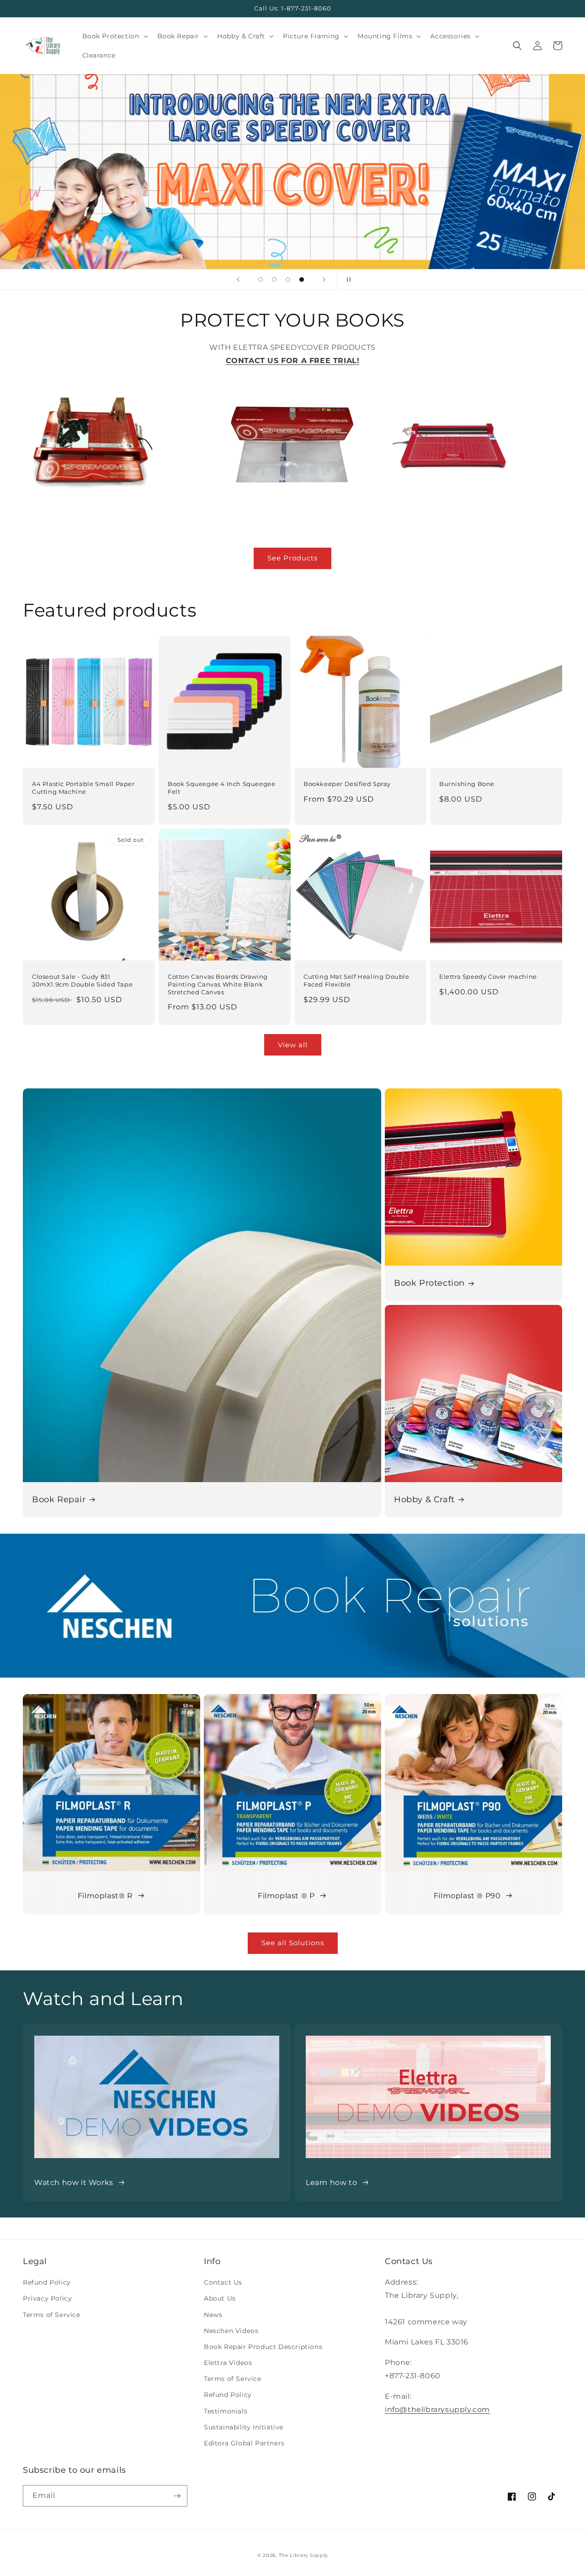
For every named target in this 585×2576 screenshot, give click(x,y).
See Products (292, 558)
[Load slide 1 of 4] (261, 280)
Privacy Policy (47, 2298)
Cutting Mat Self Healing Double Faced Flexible (356, 980)
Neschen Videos (231, 2331)
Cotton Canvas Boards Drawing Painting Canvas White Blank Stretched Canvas (218, 984)
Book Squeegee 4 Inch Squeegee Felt (221, 788)
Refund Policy (47, 2282)
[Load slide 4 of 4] (302, 280)
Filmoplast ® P (286, 1896)
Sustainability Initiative (244, 2427)
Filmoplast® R (105, 1896)
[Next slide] (324, 280)
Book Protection (429, 1283)
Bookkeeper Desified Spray (347, 784)
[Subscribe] (177, 2496)
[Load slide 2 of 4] (274, 280)
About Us (220, 2298)
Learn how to (331, 2183)
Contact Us (223, 2282)
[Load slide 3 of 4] (288, 280)
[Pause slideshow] (347, 280)
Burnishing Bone (467, 784)
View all (293, 1045)
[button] (114, 36)
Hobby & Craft (424, 1499)
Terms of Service (52, 2315)
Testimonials (226, 2411)
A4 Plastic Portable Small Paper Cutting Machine (83, 788)
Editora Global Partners (244, 2443)
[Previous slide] (238, 280)
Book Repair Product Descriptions (263, 2347)
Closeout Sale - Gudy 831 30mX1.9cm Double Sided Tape (82, 980)
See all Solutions (293, 1943)
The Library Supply (303, 2555)
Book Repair (59, 1499)
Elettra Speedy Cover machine (488, 977)
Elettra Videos (228, 2363)
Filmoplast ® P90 (467, 1896)
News (213, 2315)
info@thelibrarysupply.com (437, 2410)
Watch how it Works (74, 2183)
